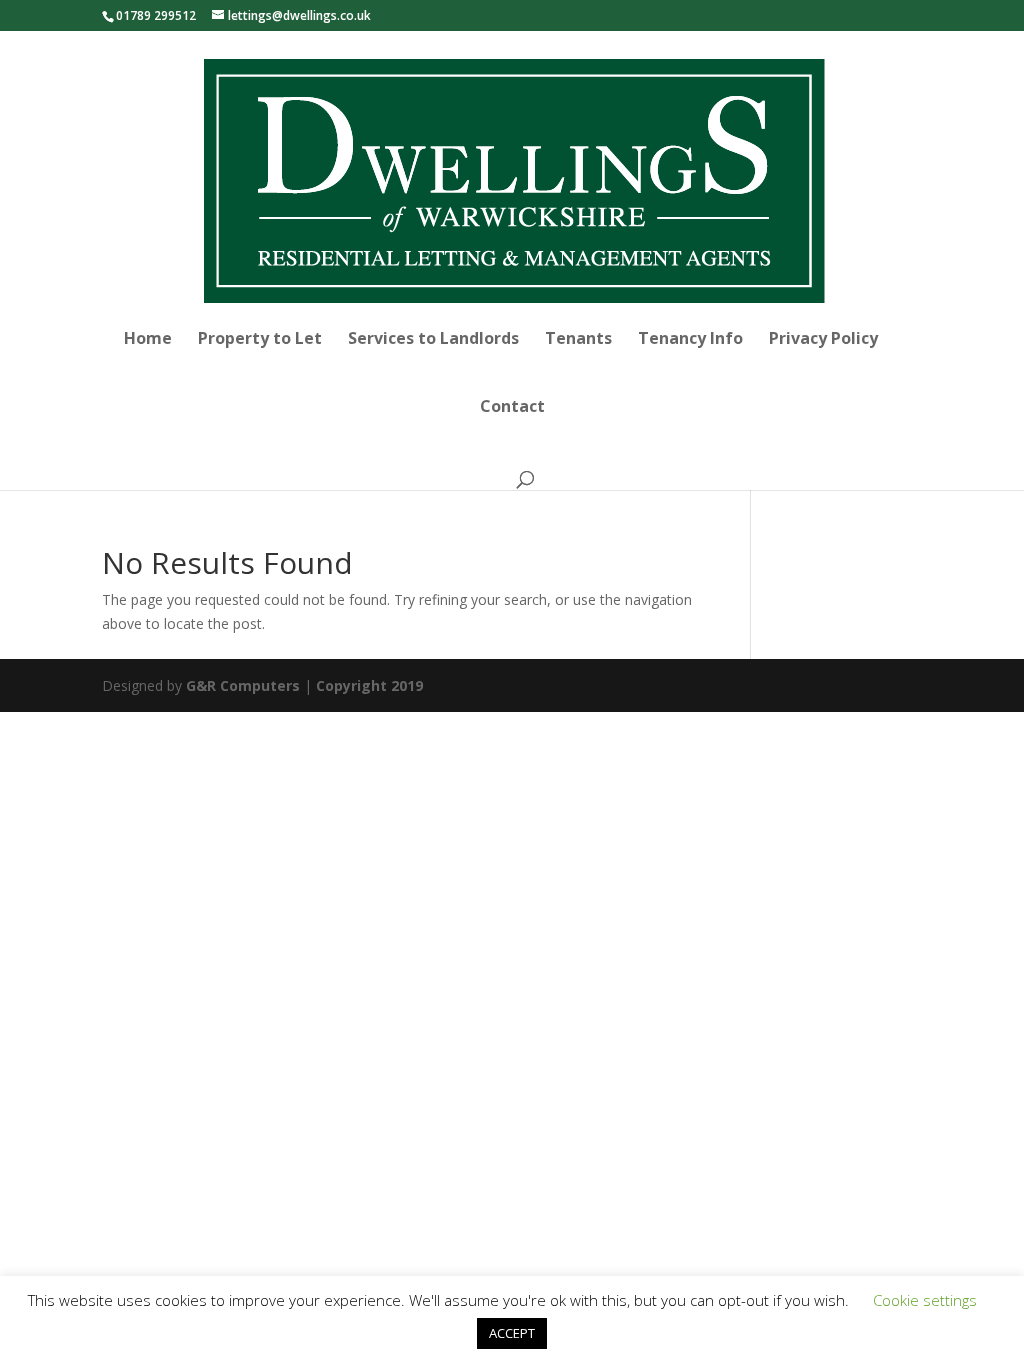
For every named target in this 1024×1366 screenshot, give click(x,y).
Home (148, 340)
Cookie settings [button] (925, 1300)
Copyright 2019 (369, 685)
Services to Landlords (433, 340)
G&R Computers (243, 685)
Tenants (578, 340)
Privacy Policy (823, 340)
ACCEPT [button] (512, 1333)
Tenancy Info (690, 340)
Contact (512, 408)
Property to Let (260, 340)
